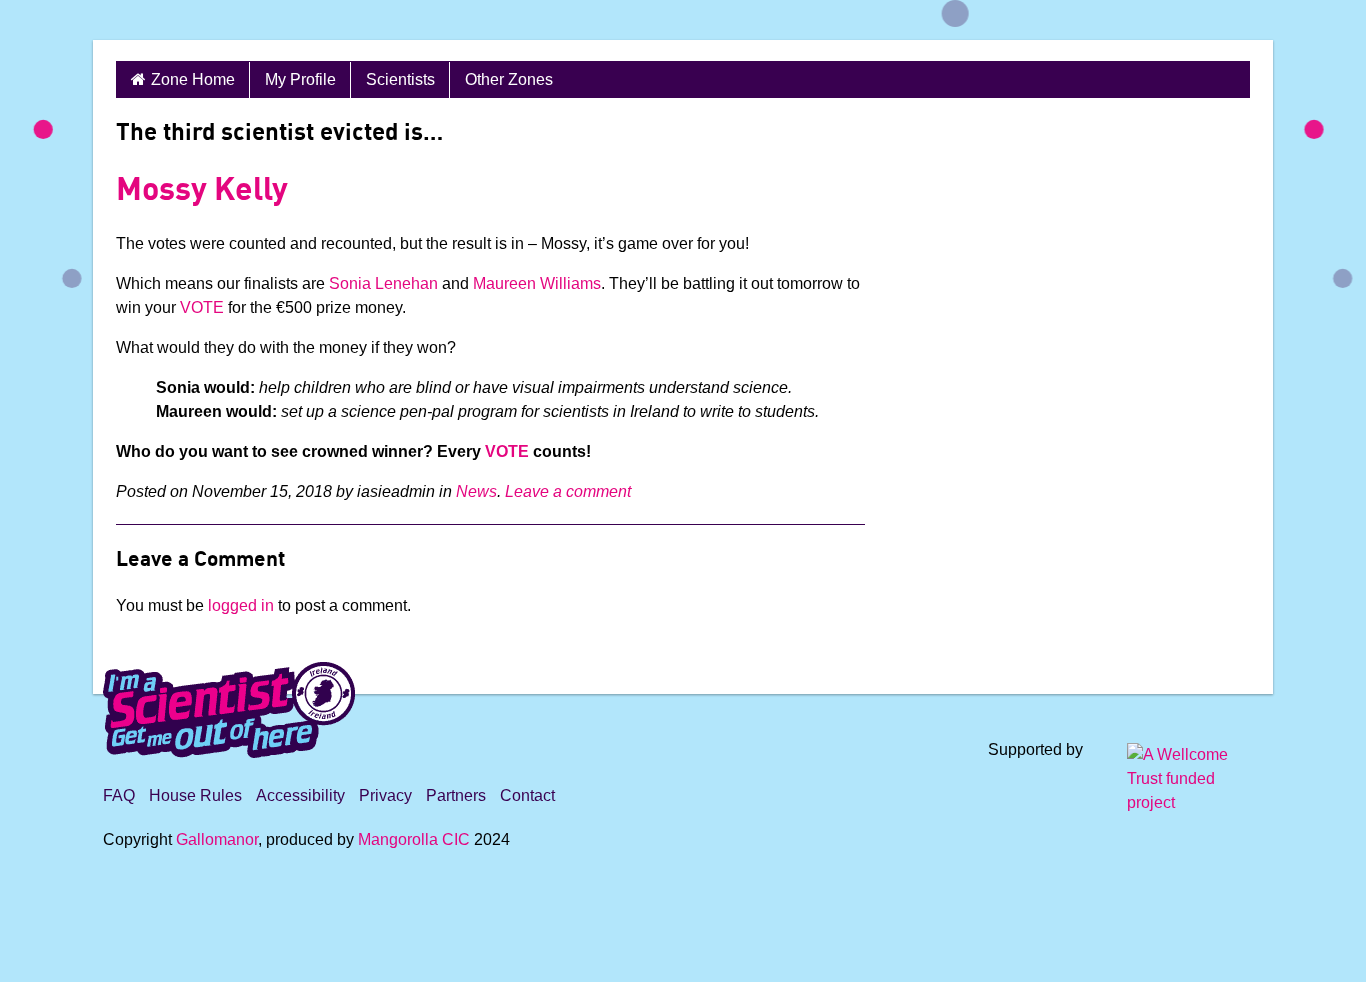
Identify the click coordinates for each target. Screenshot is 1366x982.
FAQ (119, 795)
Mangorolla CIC (414, 839)
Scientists (400, 79)
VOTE (202, 307)
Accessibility (300, 795)
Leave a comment (568, 491)
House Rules (195, 795)
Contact (527, 795)
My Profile (300, 79)
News (476, 491)
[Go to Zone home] (161, 20)
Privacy (385, 795)
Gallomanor (217, 839)
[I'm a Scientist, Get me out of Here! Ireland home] (229, 706)
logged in (241, 605)
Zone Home (193, 79)
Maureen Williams (537, 283)
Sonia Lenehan (383, 283)
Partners (456, 795)
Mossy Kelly (202, 192)
